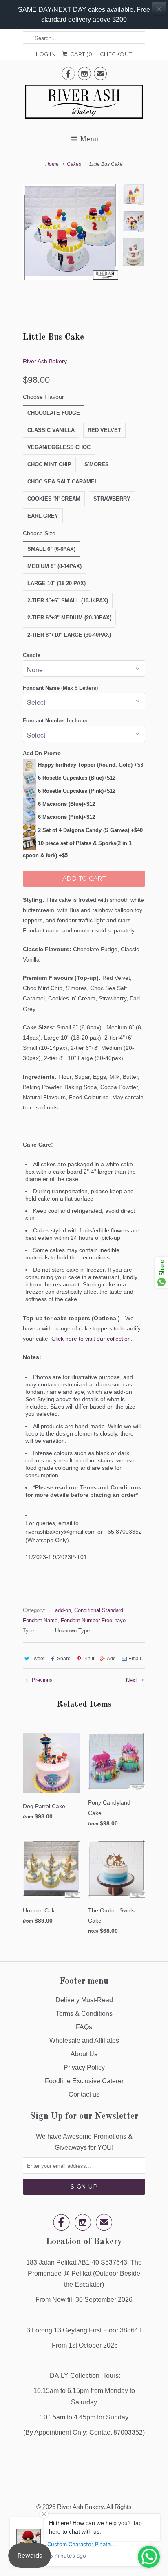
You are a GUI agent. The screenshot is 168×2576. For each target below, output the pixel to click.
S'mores (97, 464)
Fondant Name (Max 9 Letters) (60, 688)
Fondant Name (40, 1620)
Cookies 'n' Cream (54, 499)
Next (132, 1680)
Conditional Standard (99, 1610)
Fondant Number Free (86, 1620)
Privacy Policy (84, 2067)
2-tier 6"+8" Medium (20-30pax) (69, 618)
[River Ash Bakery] (84, 104)
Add (111, 1659)
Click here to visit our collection (91, 1339)
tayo (120, 1620)
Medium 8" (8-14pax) (54, 566)
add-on (63, 1610)
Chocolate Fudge (54, 413)
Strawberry (112, 499)
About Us (84, 2054)
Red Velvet (104, 430)
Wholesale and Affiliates (84, 2040)
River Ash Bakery (45, 361)
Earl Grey (43, 516)
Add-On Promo (42, 753)
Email (135, 1659)
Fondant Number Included (56, 721)
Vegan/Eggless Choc (59, 447)
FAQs (84, 2027)
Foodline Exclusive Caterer (84, 2081)
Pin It (89, 1659)
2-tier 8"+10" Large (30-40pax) (69, 635)
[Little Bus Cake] (71, 232)
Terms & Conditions (84, 2014)
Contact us (84, 2094)
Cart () (81, 54)
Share (64, 1659)
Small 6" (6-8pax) (51, 549)
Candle (32, 655)
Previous (41, 1680)
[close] (159, 9)
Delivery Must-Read (84, 2000)
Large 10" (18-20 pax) (56, 583)
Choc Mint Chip (49, 464)
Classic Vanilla (51, 430)
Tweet (38, 1659)
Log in (46, 54)
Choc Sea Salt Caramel (63, 482)
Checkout (116, 54)
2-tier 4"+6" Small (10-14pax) (68, 600)
